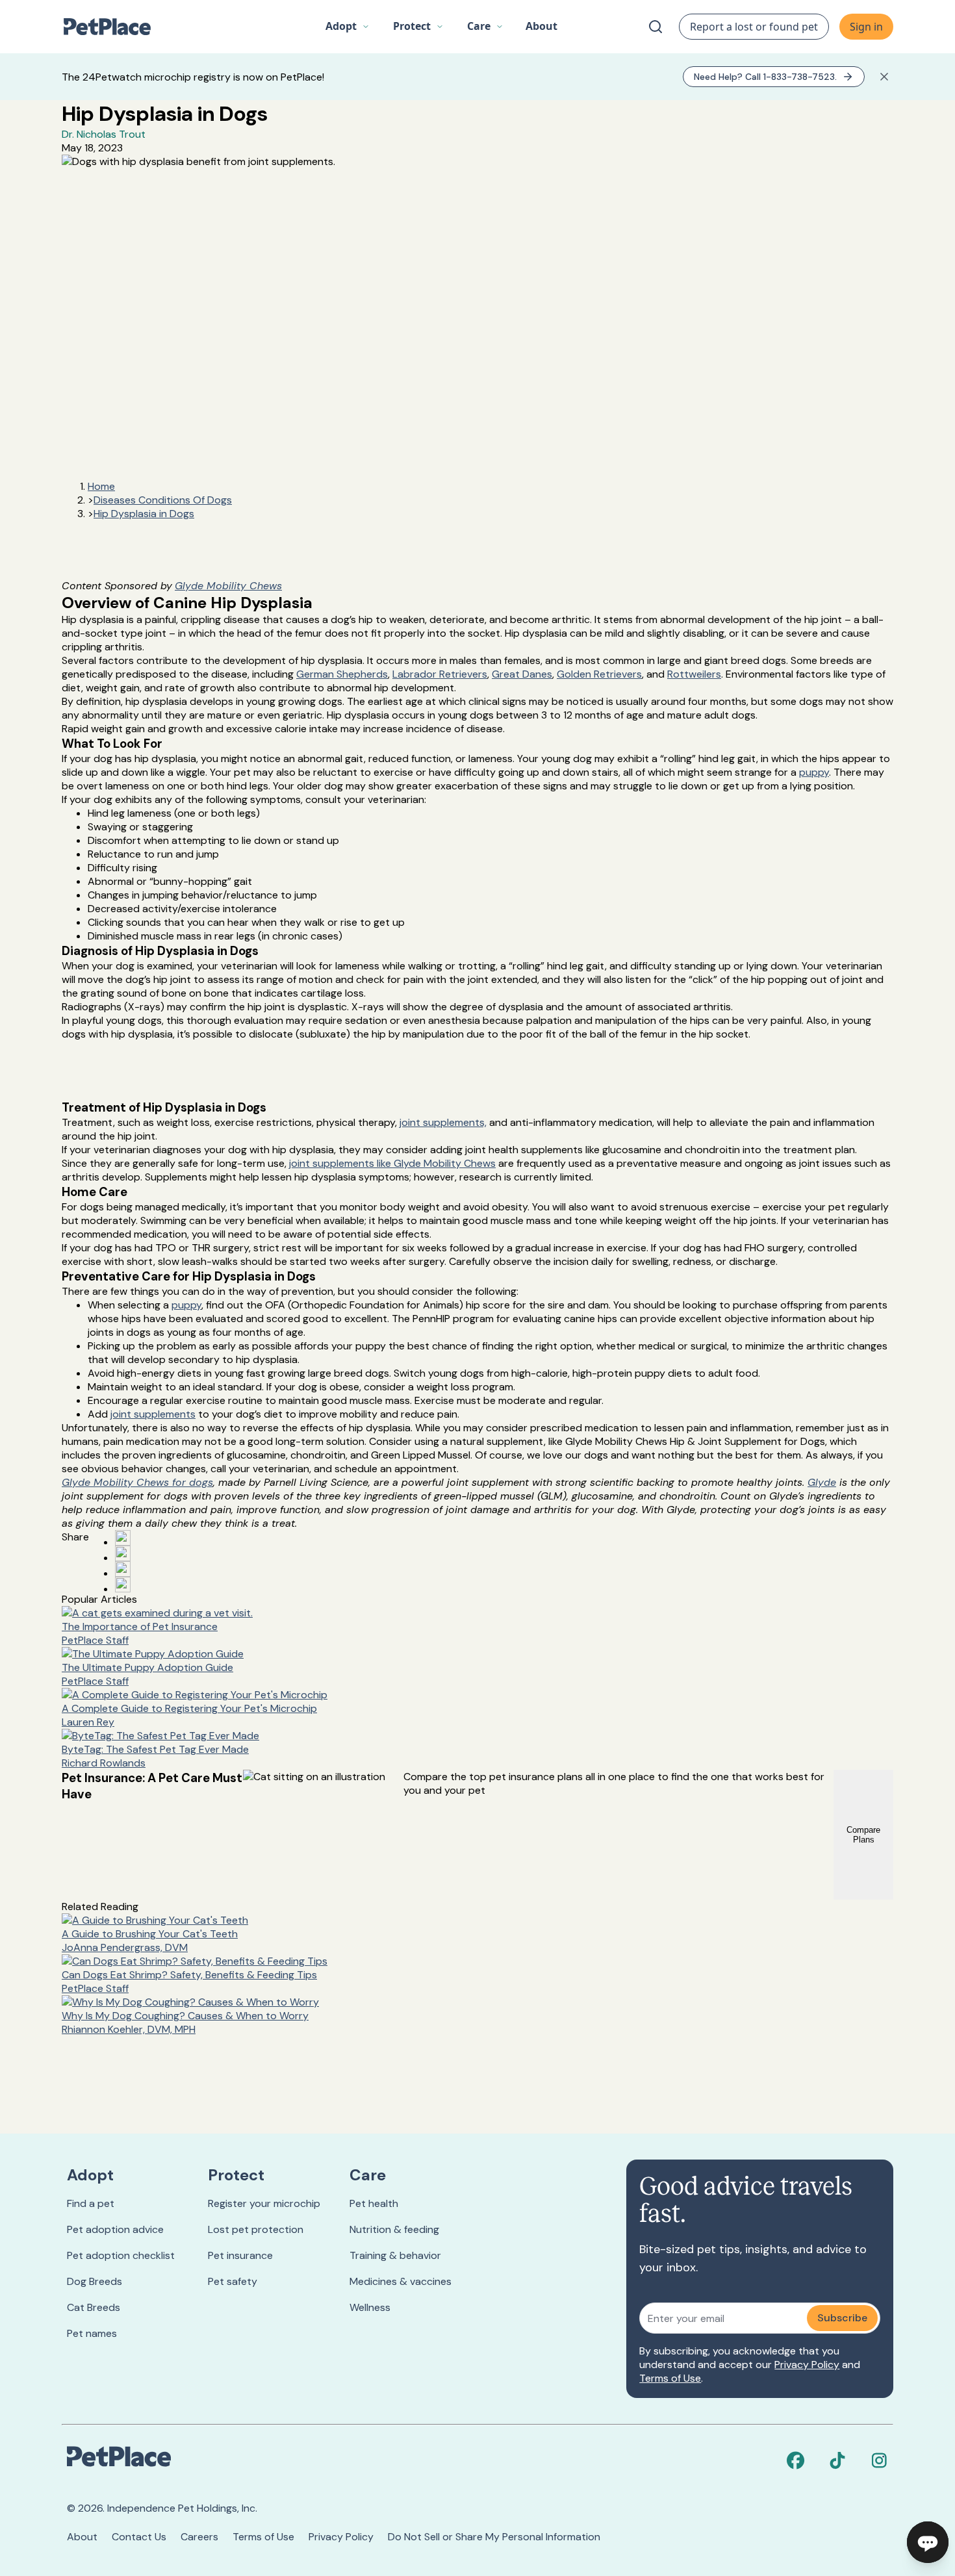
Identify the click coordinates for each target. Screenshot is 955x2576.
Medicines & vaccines (401, 2281)
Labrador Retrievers (440, 674)
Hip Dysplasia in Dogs (144, 514)
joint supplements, (443, 1122)
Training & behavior (395, 2255)
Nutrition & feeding (394, 2229)
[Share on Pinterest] (123, 1553)
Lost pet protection (256, 2229)
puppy (814, 772)
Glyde (822, 1482)
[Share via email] (123, 1585)
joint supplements (153, 1414)
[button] (348, 27)
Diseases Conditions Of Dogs (163, 500)
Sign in (866, 27)
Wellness (370, 2307)
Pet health (374, 2203)
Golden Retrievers (599, 674)
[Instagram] (879, 2460)
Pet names (92, 2333)
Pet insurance (240, 2255)
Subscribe (842, 2318)
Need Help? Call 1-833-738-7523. (765, 77)
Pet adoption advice (115, 2229)
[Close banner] (884, 77)
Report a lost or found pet (754, 27)
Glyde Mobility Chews (228, 586)
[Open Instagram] (123, 1569)
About (82, 2537)
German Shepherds (342, 674)
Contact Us (139, 2537)
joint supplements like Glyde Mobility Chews (392, 1163)
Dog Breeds (95, 2281)
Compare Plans (863, 1835)
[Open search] (656, 27)
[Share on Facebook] (123, 1538)
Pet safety (233, 2281)
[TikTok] (837, 2460)
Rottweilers (694, 674)
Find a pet (91, 2203)
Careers (199, 2537)
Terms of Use (670, 2378)
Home (101, 486)
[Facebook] (796, 2460)
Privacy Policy (807, 2365)
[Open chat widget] (928, 2542)
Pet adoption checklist (121, 2255)
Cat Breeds (94, 2307)
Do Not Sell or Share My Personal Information (494, 2537)
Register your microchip (264, 2203)
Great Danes (522, 674)
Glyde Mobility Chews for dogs (137, 1482)
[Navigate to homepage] (114, 27)
